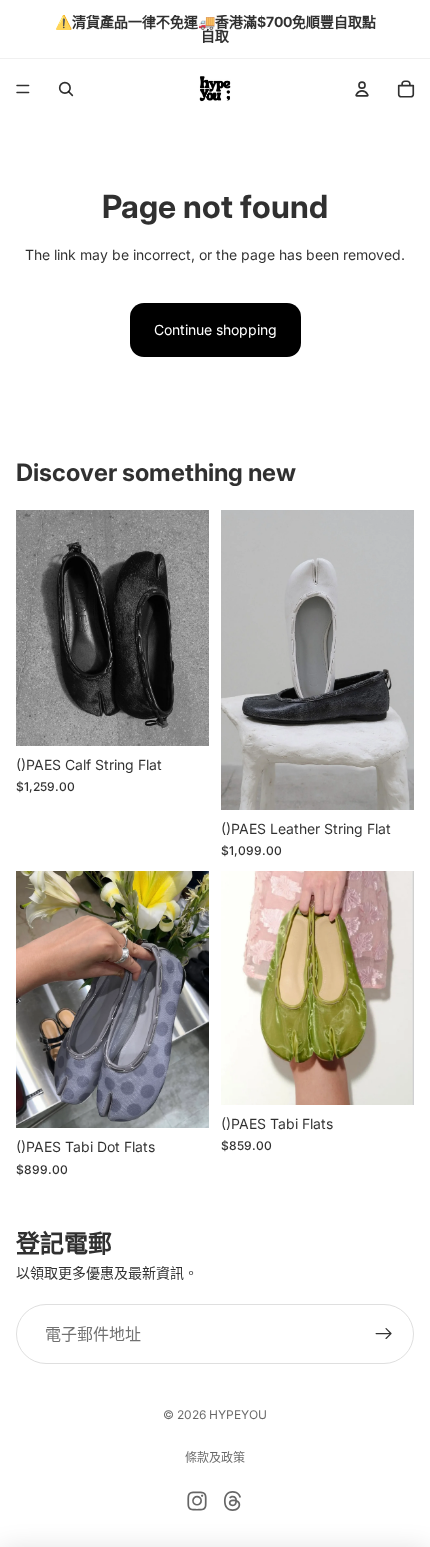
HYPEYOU (238, 1414)
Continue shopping (215, 329)
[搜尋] (66, 89)
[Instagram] (197, 1501)
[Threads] (233, 1501)
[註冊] (384, 1334)
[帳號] (362, 89)
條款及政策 (215, 1457)
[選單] (23, 89)
